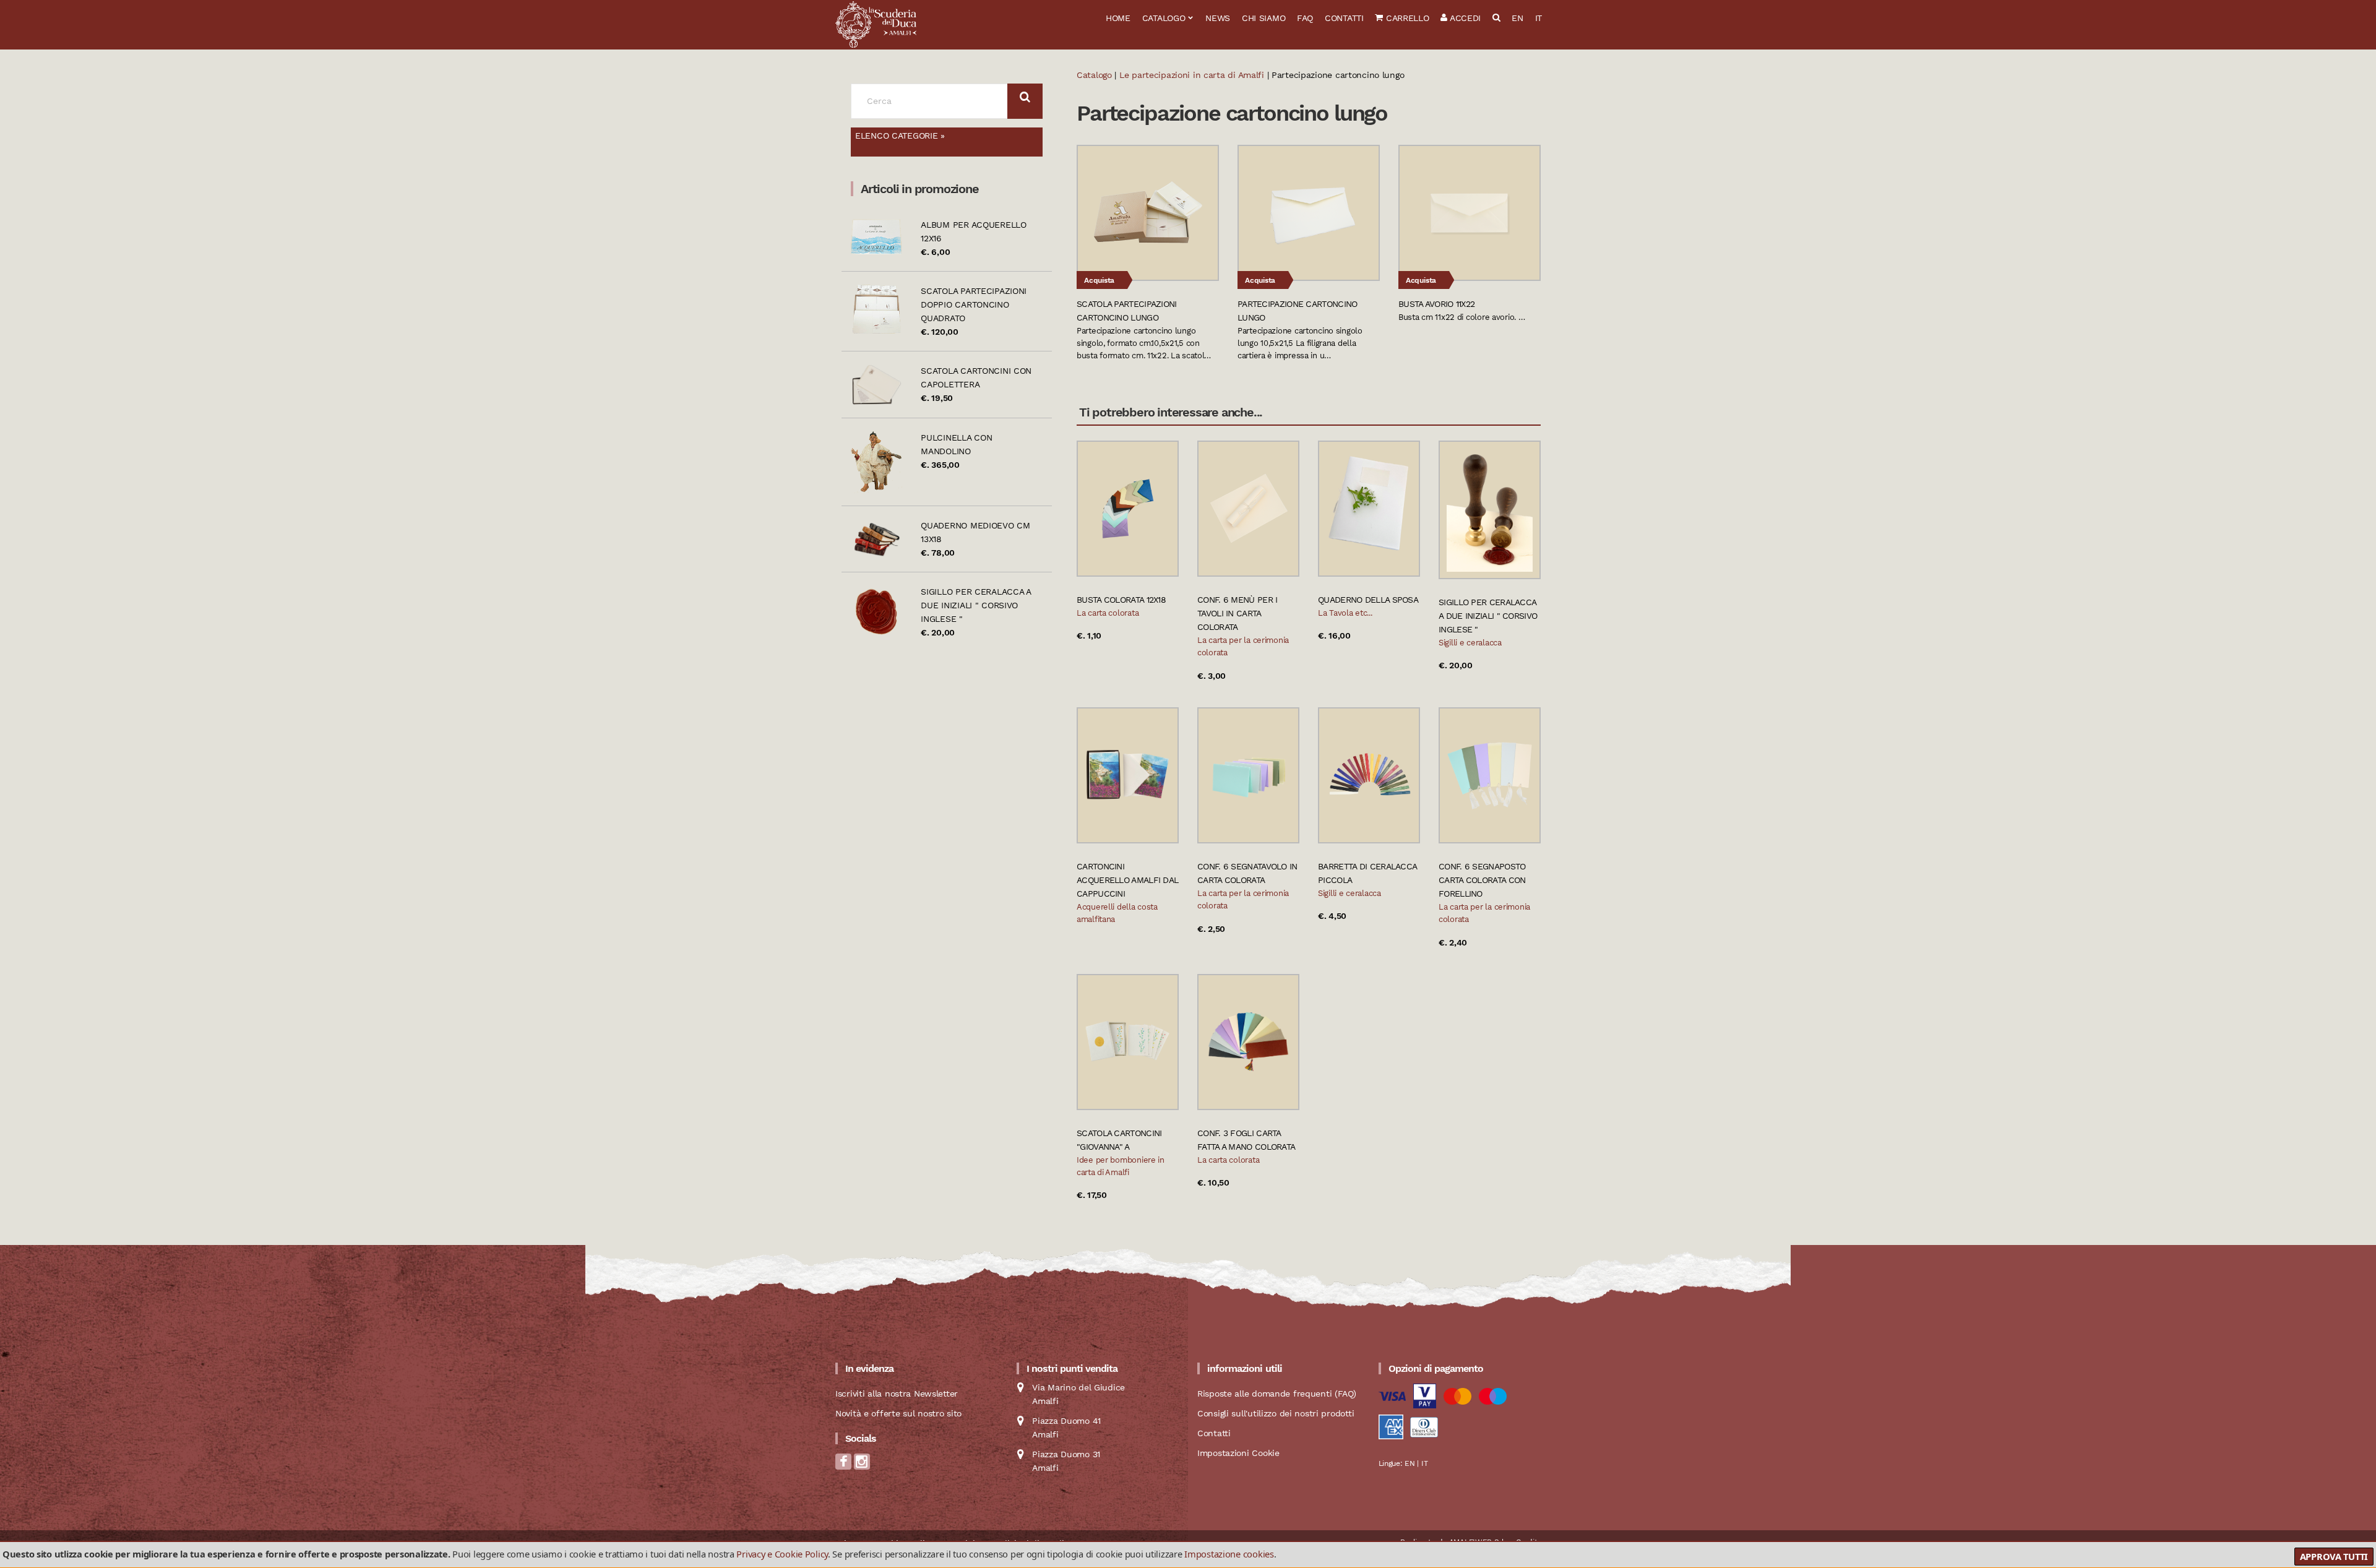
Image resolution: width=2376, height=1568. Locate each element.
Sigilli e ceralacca (1470, 643)
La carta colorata (1108, 613)
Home (1118, 18)
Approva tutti (2334, 1556)
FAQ (1305, 18)
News (1218, 18)
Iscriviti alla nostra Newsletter (897, 1394)
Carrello (1406, 18)
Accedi (1464, 18)
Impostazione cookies (1229, 1554)
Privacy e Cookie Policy (782, 1554)
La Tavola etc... (1345, 613)
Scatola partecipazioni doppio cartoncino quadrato (974, 304)
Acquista (1099, 280)
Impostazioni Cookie (1238, 1453)
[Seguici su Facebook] (843, 1466)
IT (1539, 18)
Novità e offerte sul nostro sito (898, 1413)
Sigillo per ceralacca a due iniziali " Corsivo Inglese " (976, 605)
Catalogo (1164, 18)
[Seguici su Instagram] (862, 1466)
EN (1517, 18)
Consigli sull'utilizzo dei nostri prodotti (1276, 1413)
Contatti (1344, 18)
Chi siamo (1263, 18)
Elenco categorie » (900, 136)
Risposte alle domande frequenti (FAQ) (1277, 1394)
